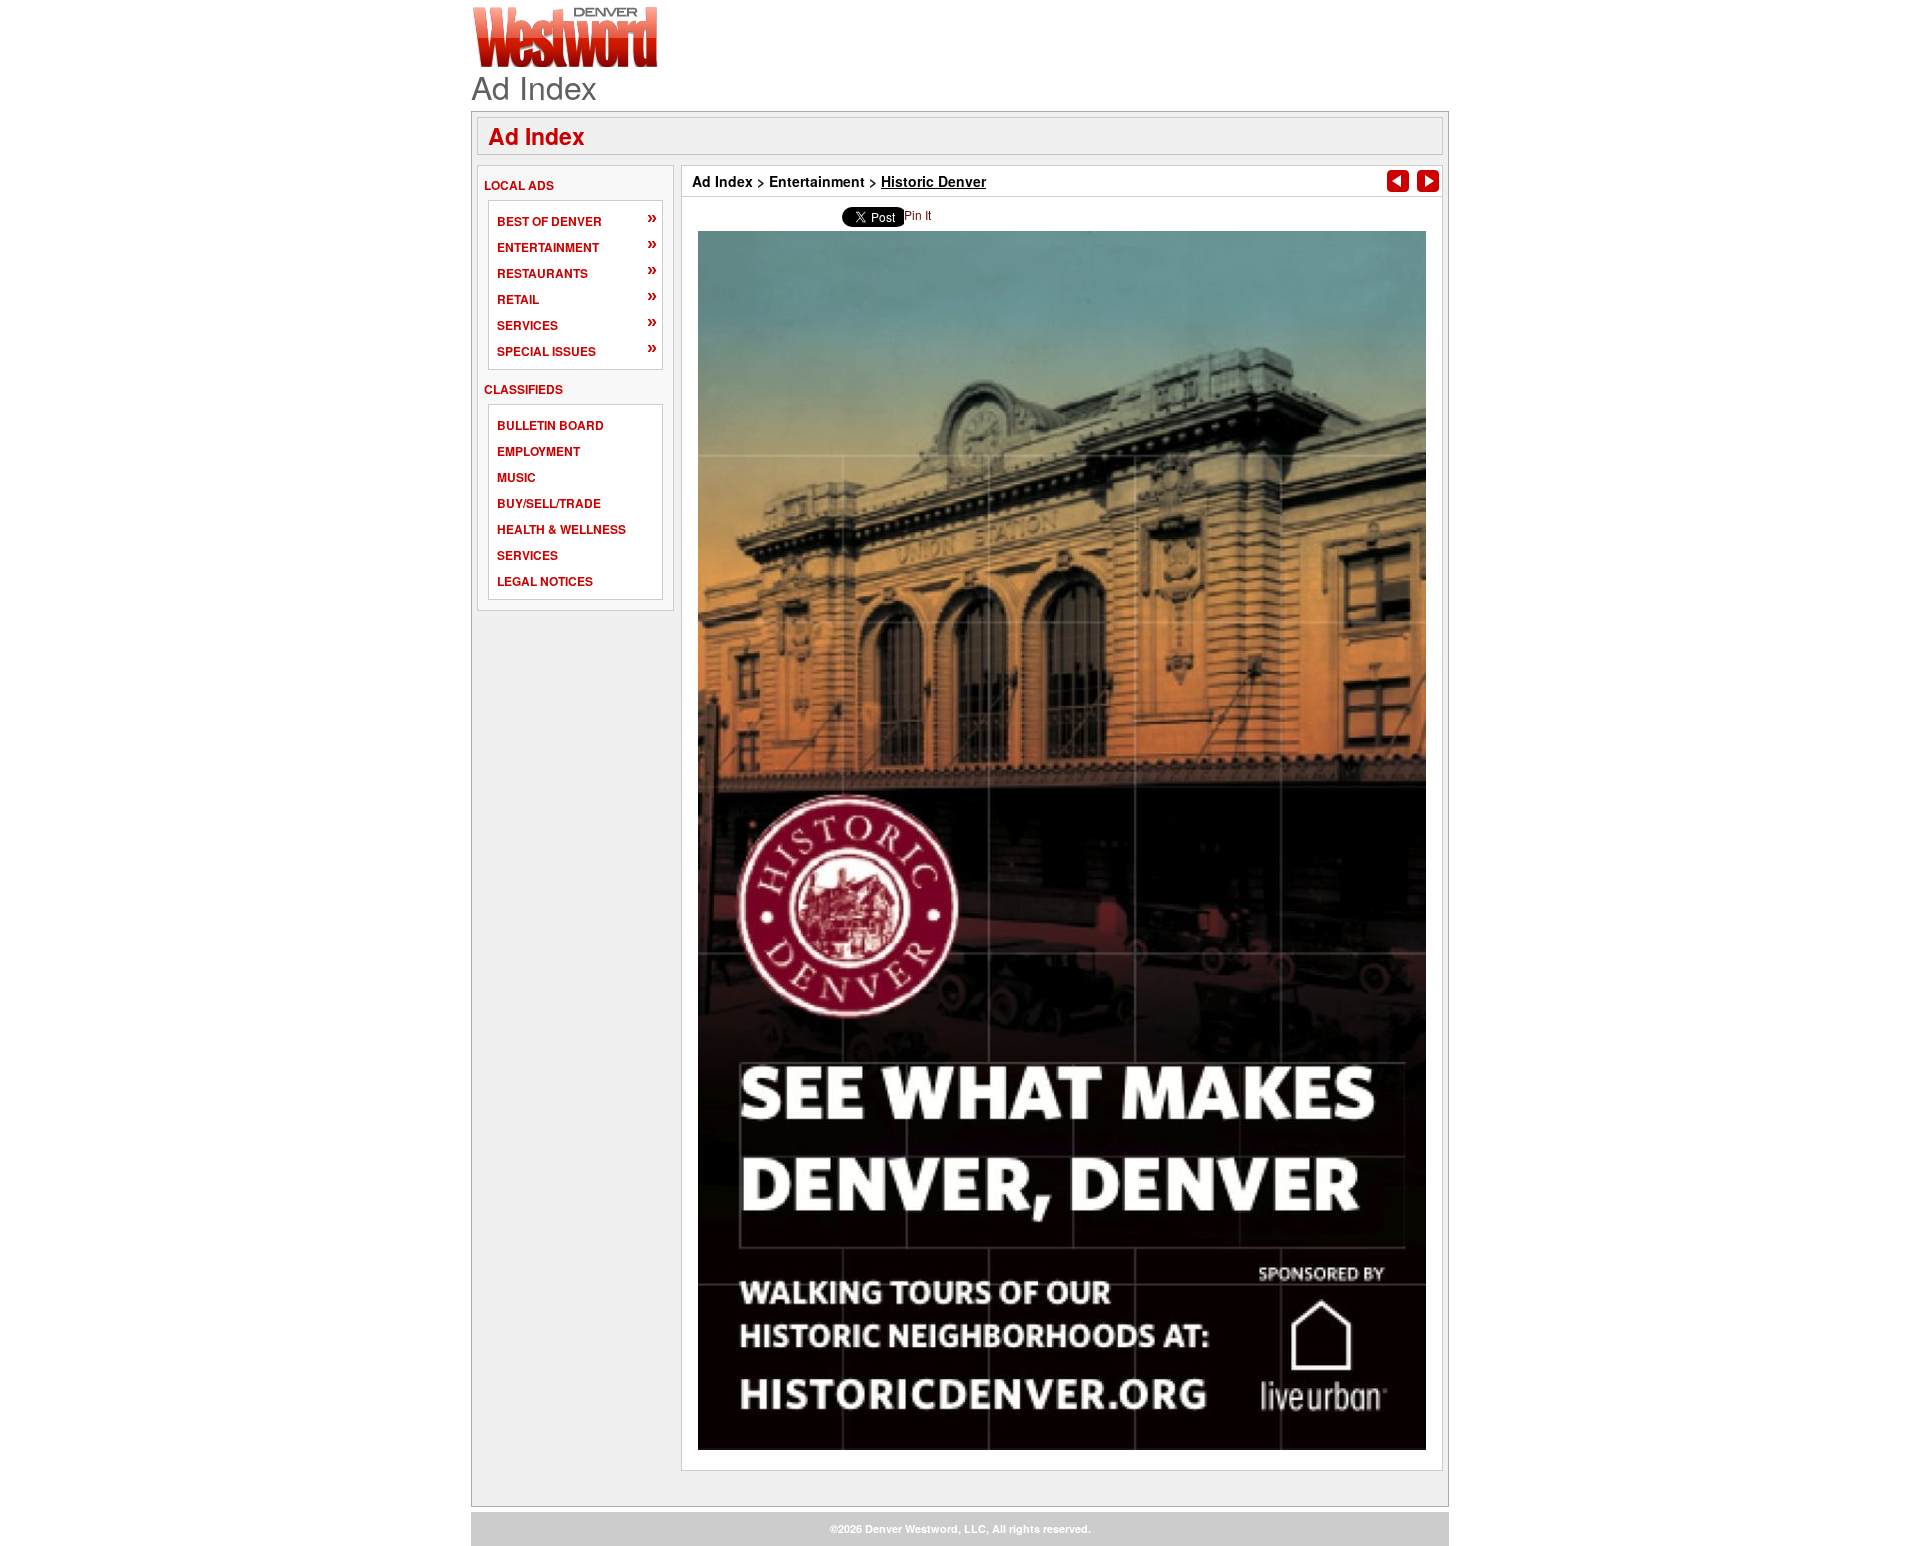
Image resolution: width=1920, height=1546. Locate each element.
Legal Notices (545, 581)
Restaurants (542, 273)
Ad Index (536, 135)
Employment (538, 451)
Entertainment (548, 247)
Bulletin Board (550, 425)
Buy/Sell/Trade (549, 503)
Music (516, 477)
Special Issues (546, 351)
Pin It (917, 214)
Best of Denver (549, 221)
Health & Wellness (561, 529)
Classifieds (523, 389)
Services (527, 325)
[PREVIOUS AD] (1398, 181)
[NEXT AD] (1428, 181)
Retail (518, 299)
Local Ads (519, 185)
